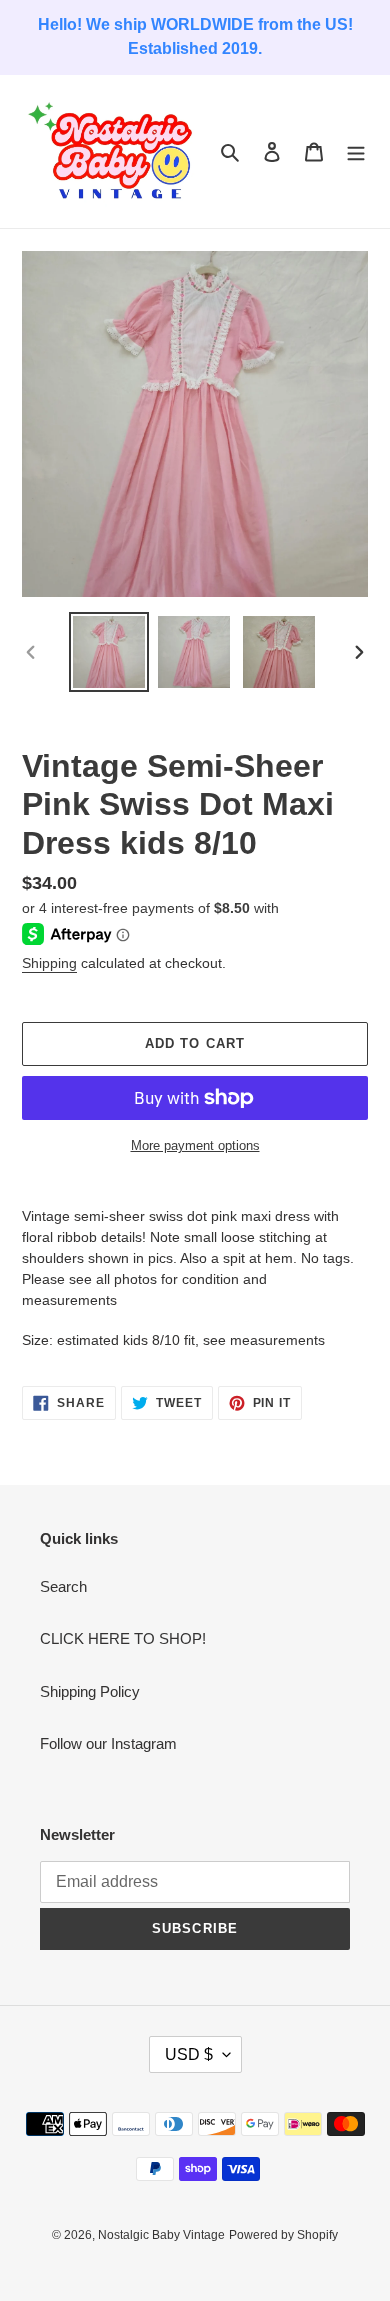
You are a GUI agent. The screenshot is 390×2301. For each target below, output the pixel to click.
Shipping (49, 963)
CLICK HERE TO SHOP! (123, 1638)
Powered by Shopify (283, 2235)
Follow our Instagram (108, 1743)
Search (63, 1586)
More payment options (195, 1145)
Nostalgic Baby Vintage (161, 2235)
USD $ (189, 2054)
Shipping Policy (90, 1691)
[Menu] (356, 151)
